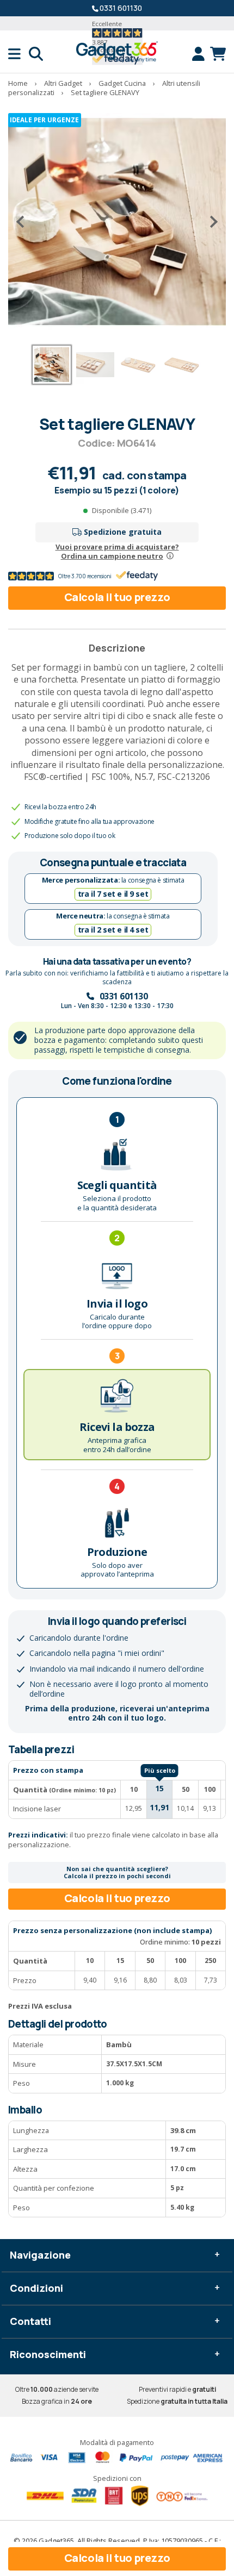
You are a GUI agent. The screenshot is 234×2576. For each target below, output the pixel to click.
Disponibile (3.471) (122, 510)
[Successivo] (210, 222)
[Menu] (19, 54)
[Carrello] (218, 54)
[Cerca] (36, 54)
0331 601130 (121, 8)
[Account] (201, 54)
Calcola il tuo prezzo (117, 597)
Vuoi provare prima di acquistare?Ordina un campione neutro (117, 551)
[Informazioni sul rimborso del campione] (170, 556)
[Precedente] (24, 222)
